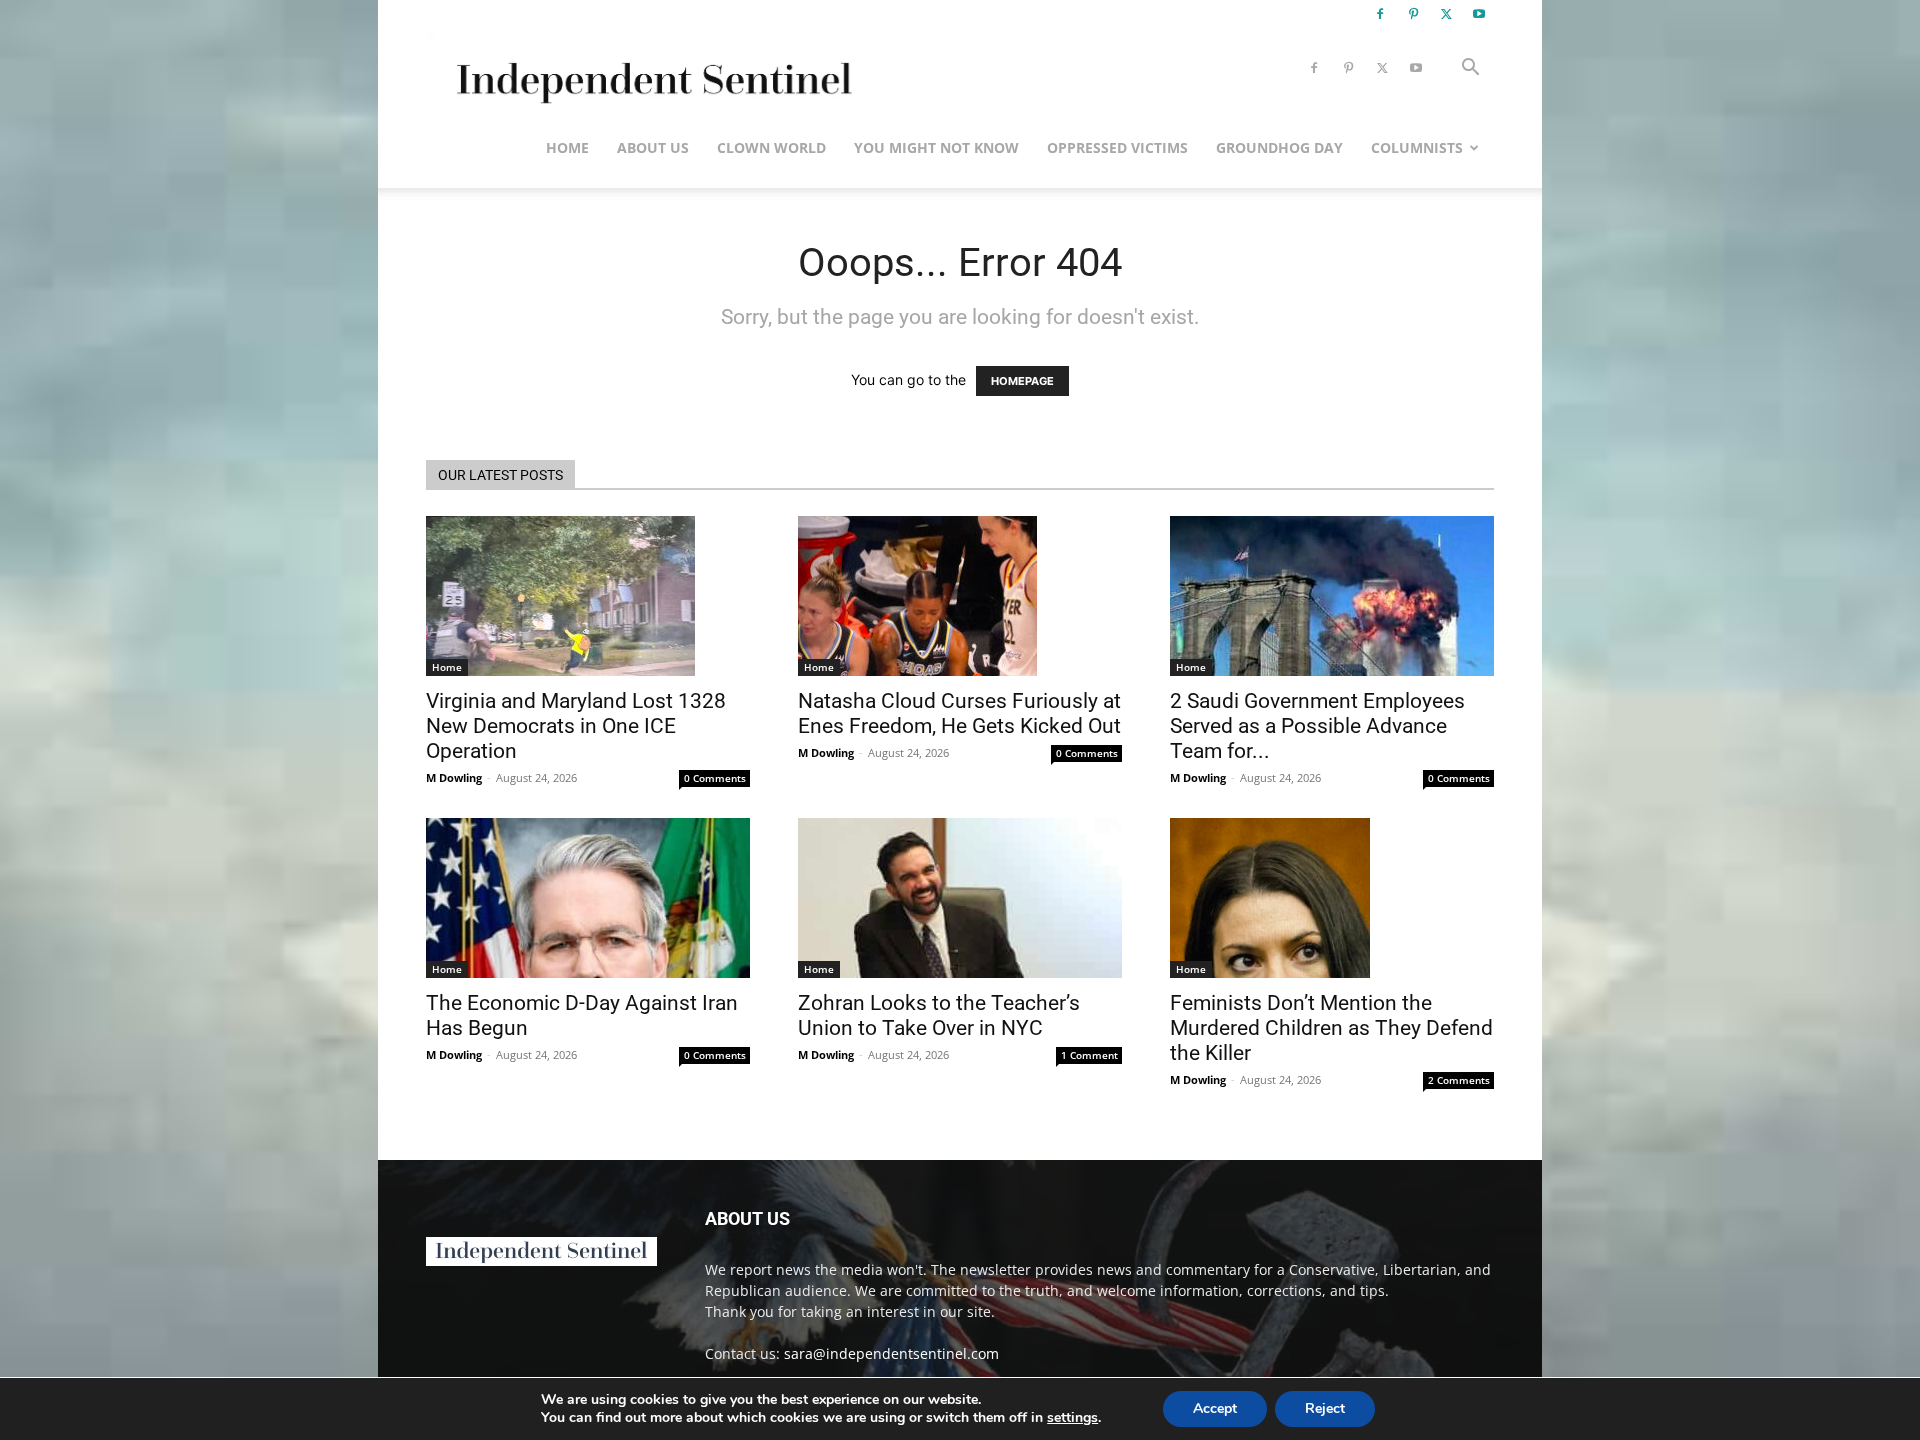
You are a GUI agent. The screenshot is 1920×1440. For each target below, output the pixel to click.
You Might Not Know (936, 147)
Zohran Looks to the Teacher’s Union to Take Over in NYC (939, 1015)
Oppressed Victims (1117, 147)
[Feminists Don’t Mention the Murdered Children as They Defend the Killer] (1332, 898)
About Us (653, 147)
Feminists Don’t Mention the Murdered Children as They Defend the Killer (1331, 1028)
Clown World (771, 147)
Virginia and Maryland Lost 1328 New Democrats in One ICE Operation (576, 726)
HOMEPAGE (1022, 381)
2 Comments (1459, 1080)
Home (567, 147)
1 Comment (1089, 1055)
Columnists (1417, 147)
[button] (1470, 69)
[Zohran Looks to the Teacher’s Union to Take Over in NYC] (960, 898)
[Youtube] (1479, 14)
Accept (1215, 1408)
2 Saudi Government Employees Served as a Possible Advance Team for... (1317, 726)
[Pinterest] (1413, 14)
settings (1072, 1418)
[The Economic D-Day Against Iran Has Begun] (588, 898)
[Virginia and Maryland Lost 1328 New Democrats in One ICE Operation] (588, 596)
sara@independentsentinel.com (891, 1353)
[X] (1446, 14)
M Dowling (454, 777)
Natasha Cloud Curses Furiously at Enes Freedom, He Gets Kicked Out (959, 713)
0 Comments (715, 778)
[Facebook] (1380, 14)
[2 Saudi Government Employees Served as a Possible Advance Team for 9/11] (1332, 596)
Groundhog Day (1279, 147)
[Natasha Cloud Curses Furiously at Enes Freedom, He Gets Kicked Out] (960, 596)
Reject (1325, 1408)
